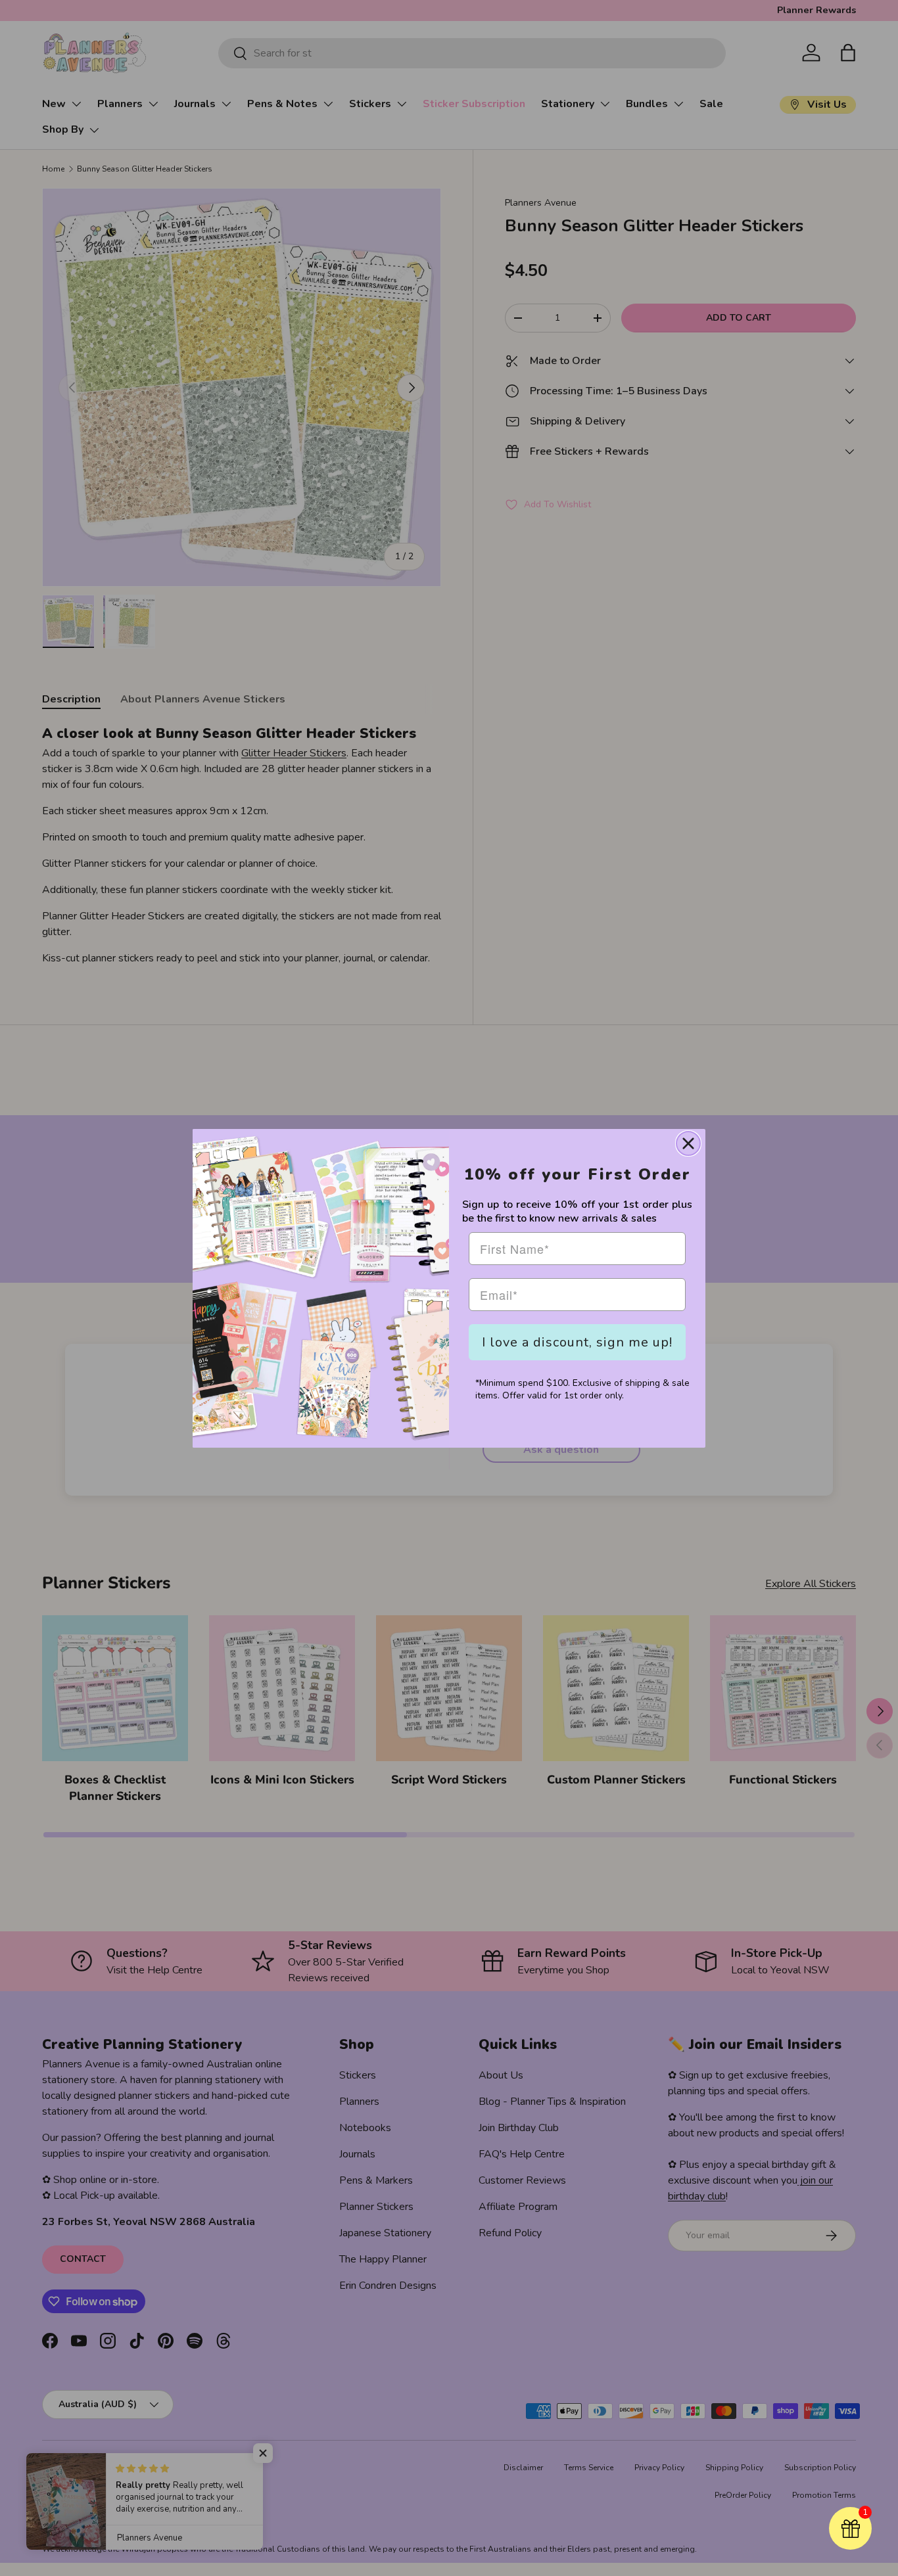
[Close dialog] (688, 1143)
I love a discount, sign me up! (577, 1342)
